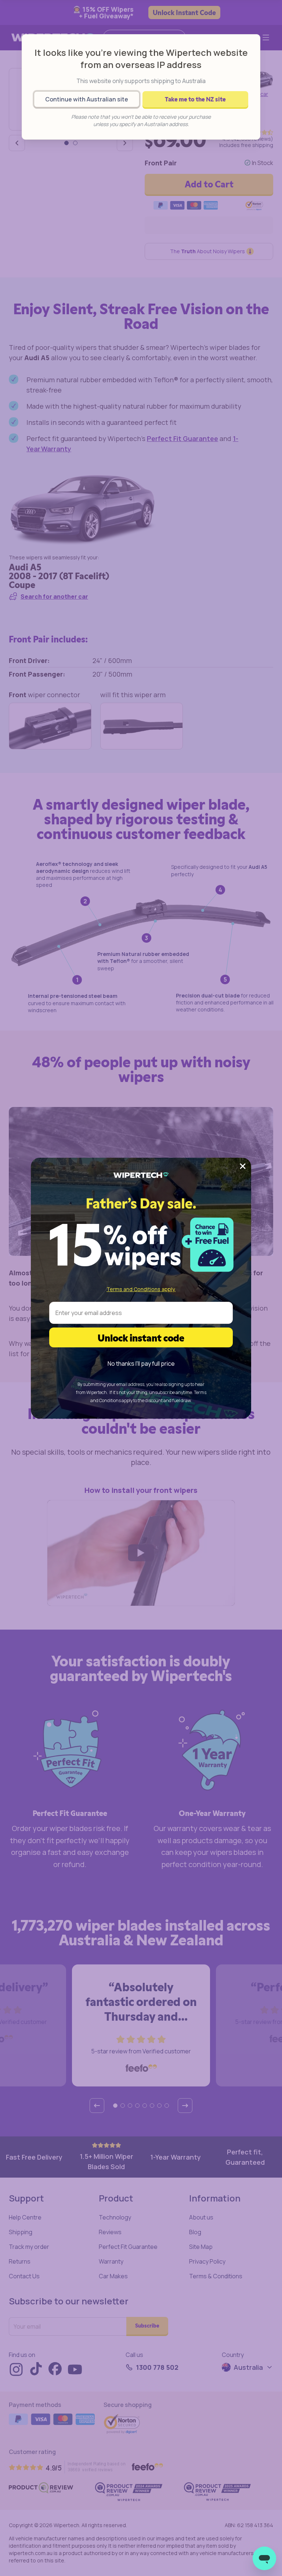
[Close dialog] (243, 1166)
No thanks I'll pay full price (141, 1364)
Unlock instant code (141, 1337)
